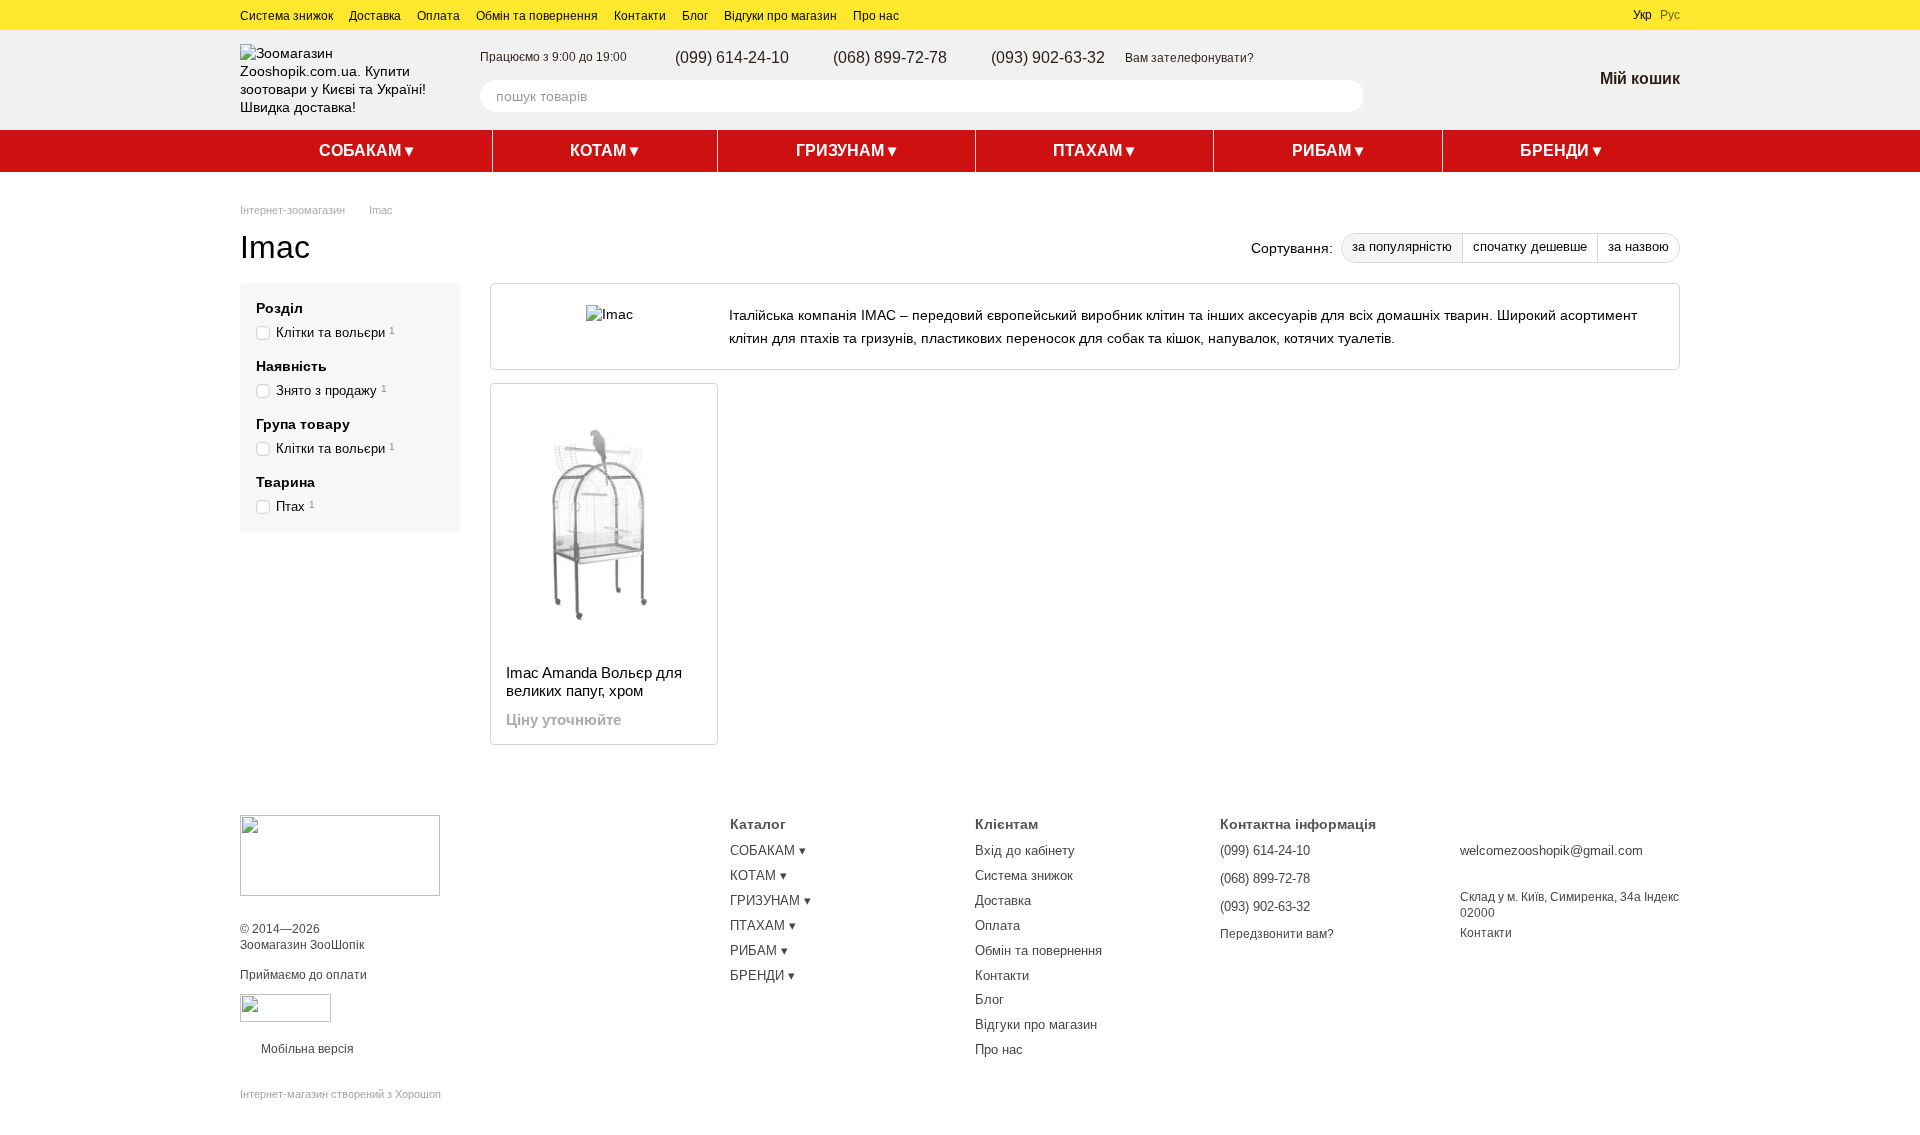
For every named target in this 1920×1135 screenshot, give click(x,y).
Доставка (375, 16)
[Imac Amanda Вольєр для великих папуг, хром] (604, 524)
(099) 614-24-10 (732, 58)
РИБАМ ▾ (1327, 150)
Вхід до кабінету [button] (1025, 850)
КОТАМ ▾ (604, 150)
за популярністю (1402, 246)
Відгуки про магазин (780, 16)
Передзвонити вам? (1277, 934)
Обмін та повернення (537, 16)
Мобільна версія (306, 1049)
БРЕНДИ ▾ (1560, 150)
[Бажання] (1524, 80)
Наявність (291, 366)
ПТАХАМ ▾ (1093, 150)
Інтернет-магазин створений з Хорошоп (340, 1094)
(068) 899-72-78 (890, 58)
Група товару (303, 424)
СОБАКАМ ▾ (366, 150)
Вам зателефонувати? (1189, 58)
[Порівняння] (1472, 80)
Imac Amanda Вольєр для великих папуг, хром (594, 681)
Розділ (279, 308)
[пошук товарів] (1348, 96)
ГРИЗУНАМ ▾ (846, 150)
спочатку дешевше (1530, 246)
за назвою (1638, 246)
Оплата (438, 16)
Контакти (640, 16)
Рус (1670, 15)
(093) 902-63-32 (1048, 58)
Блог (695, 16)
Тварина (285, 482)
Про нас (876, 16)
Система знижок (286, 16)
